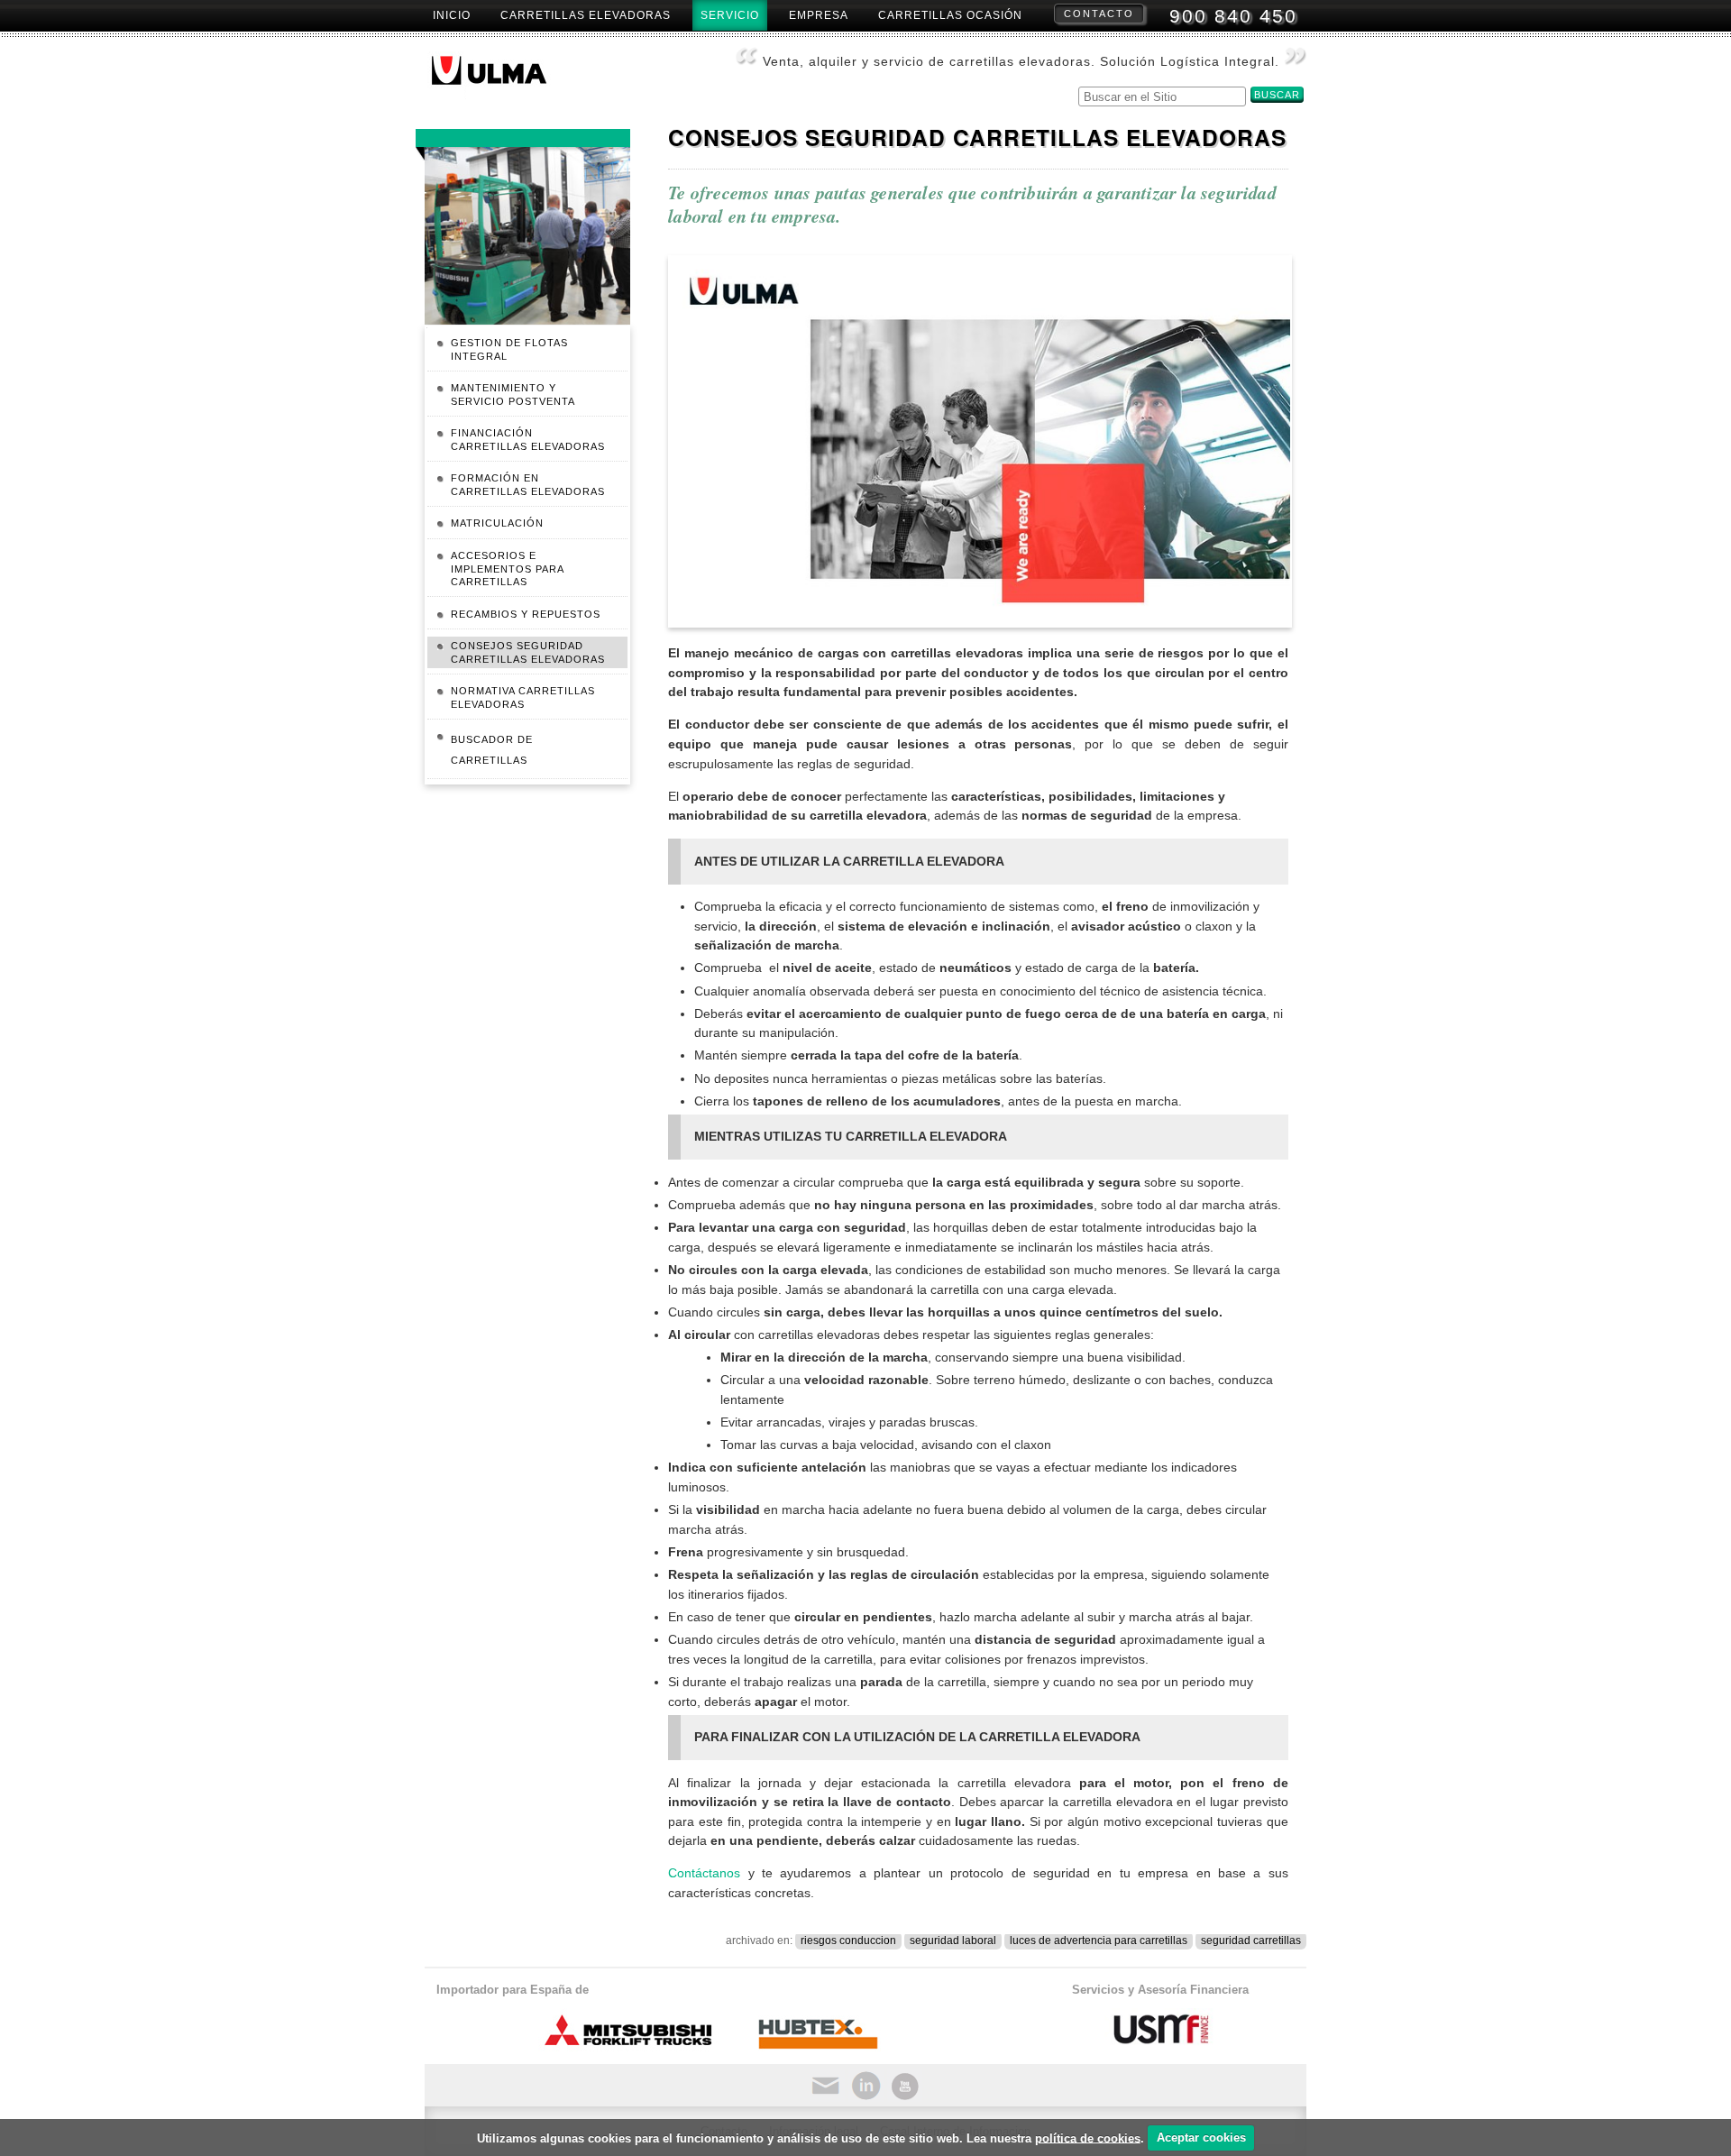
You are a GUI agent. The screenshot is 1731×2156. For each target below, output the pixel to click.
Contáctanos (704, 1873)
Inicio (452, 15)
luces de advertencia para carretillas (1099, 1940)
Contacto (1099, 14)
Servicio (730, 15)
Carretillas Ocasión (950, 15)
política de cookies (1088, 2138)
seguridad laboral (953, 1940)
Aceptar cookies (1201, 2138)
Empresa (819, 15)
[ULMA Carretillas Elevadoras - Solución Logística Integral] (504, 76)
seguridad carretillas (1251, 1940)
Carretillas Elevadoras (586, 15)
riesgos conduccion (848, 1940)
